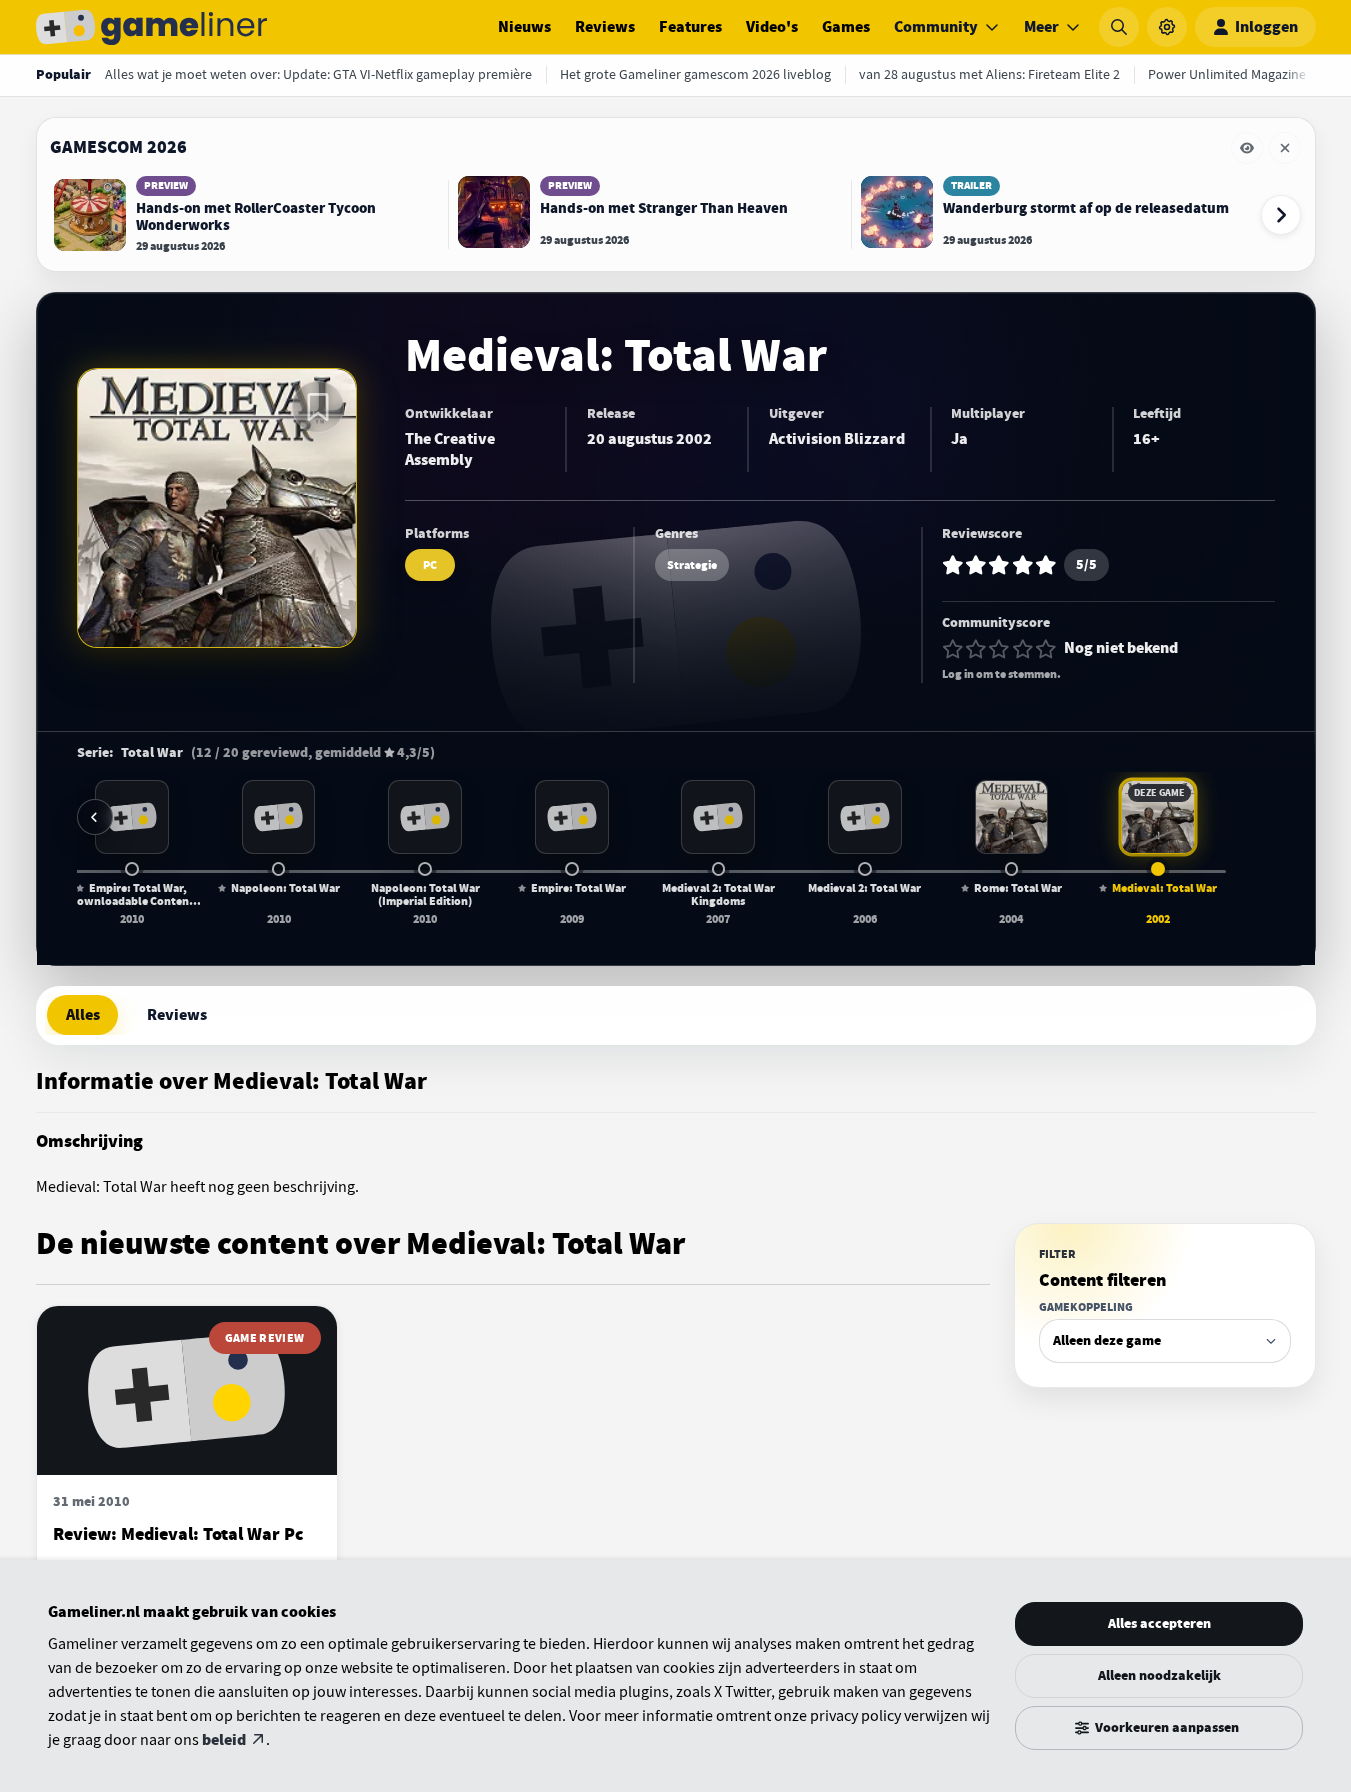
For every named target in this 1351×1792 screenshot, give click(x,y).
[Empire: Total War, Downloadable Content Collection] (132, 817)
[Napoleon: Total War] (279, 817)
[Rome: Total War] (1012, 817)
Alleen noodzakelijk (1159, 1675)
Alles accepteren (1159, 1623)
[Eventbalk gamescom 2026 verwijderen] (1285, 148)
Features (690, 27)
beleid (224, 1740)
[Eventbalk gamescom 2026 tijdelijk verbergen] (1247, 148)
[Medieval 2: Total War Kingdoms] (718, 817)
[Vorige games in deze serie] (95, 817)
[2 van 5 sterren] (976, 649)
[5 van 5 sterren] (1046, 649)
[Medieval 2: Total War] (865, 817)
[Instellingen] (1167, 27)
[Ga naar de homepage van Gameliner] (152, 27)
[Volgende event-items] (1281, 215)
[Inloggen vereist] (318, 407)
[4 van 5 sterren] (1023, 649)
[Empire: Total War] (572, 817)
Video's (772, 27)
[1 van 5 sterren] (953, 649)
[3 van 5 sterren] (999, 649)
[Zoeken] (1119, 27)
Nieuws (524, 27)
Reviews (605, 27)
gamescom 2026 (118, 147)
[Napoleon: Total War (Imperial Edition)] (425, 817)
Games (846, 27)
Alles (83, 1015)
